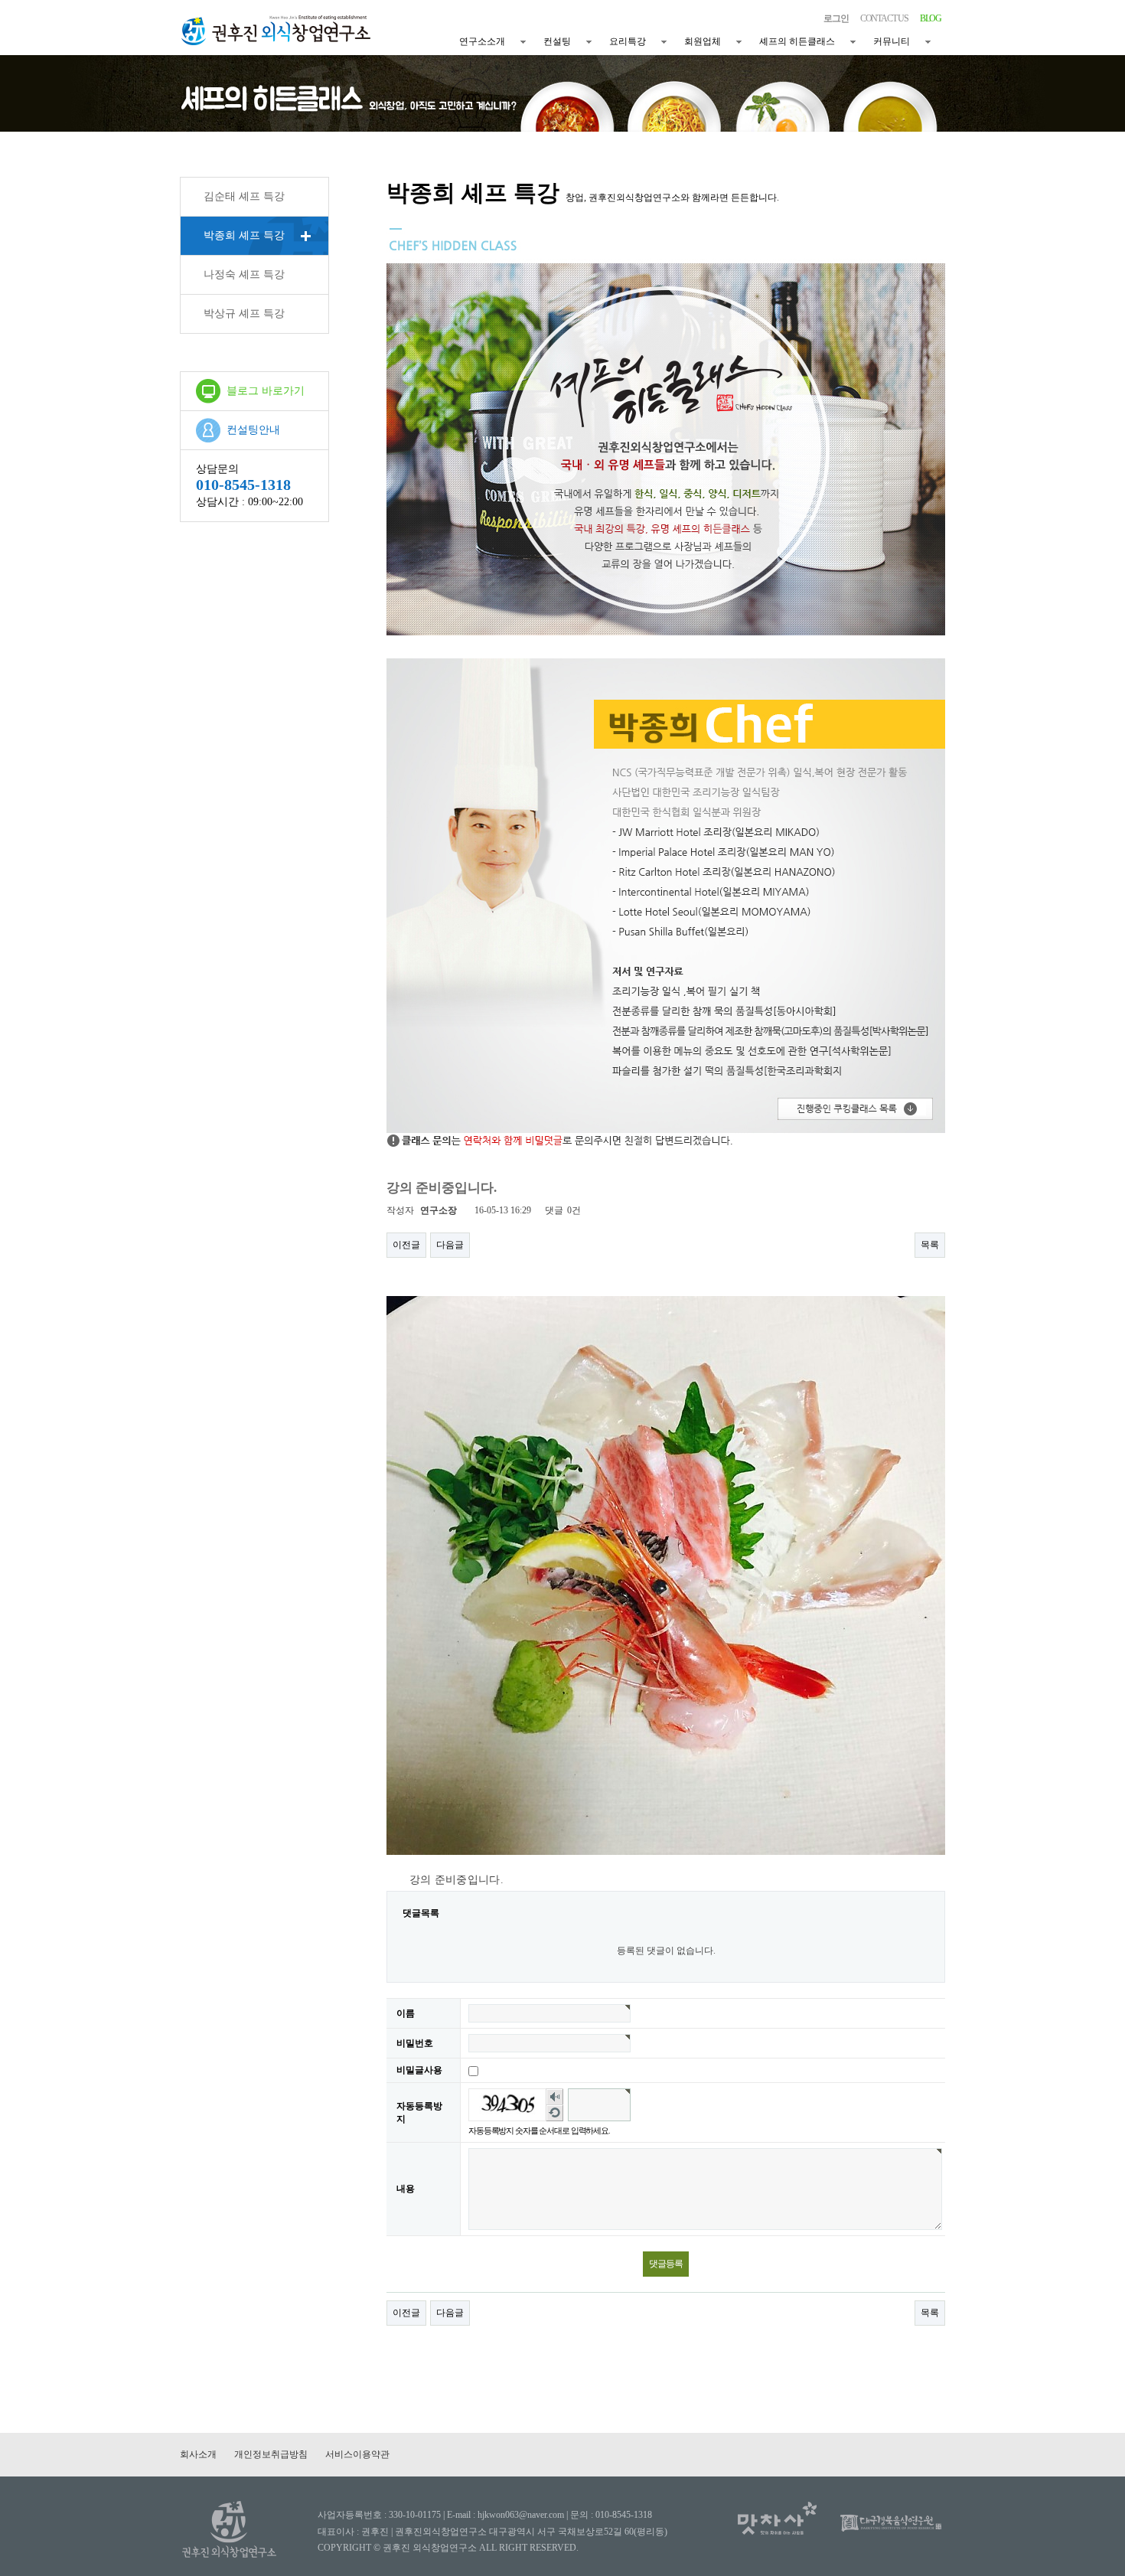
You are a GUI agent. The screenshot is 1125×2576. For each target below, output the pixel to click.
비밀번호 (415, 2043)
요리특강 (628, 41)
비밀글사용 (419, 2070)
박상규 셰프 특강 (244, 313)
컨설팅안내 (253, 430)
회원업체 (703, 41)
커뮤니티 (892, 41)
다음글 (450, 1245)
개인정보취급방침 (271, 2454)
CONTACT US (884, 18)
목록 (930, 1245)
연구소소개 (482, 41)
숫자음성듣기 (555, 2097)
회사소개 (198, 2454)
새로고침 (555, 2113)
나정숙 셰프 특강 (244, 274)
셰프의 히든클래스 (797, 41)
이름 (406, 2013)
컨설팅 (557, 41)
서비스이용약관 (357, 2454)
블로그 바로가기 (266, 391)
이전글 (406, 1245)
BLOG (931, 18)
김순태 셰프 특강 (244, 196)
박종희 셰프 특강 (244, 235)
